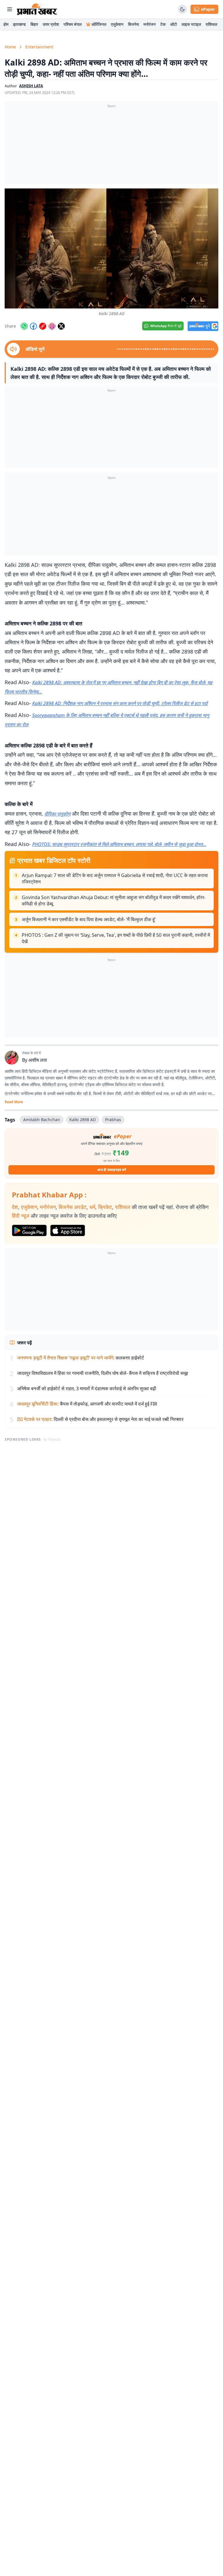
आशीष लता (38, 1060)
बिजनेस (133, 24)
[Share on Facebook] (33, 326)
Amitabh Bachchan (42, 1120)
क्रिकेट (105, 1207)
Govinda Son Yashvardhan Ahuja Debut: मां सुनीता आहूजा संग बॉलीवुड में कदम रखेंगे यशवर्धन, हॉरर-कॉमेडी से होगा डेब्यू (114, 901)
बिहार (34, 24)
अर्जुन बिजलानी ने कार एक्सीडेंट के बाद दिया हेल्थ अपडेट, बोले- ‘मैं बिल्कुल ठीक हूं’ (89, 919)
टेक (163, 24)
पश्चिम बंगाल (73, 24)
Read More (14, 1102)
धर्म (92, 1207)
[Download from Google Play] (29, 1230)
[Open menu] (10, 9)
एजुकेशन (117, 24)
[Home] (37, 9)
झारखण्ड (19, 24)
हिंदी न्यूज (21, 1216)
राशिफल (211, 24)
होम (6, 24)
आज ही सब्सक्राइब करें (112, 1170)
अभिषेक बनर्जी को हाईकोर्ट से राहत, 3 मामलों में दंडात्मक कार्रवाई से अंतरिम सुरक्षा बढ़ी (87, 1388)
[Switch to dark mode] (182, 9)
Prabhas (113, 1120)
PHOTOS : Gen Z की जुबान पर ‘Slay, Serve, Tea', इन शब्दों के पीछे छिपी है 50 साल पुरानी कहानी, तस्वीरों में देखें (116, 938)
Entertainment (39, 47)
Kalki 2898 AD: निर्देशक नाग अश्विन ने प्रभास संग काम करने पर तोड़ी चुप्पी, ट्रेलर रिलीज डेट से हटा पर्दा (120, 703)
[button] (111, 248)
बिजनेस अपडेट (73, 1207)
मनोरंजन (150, 24)
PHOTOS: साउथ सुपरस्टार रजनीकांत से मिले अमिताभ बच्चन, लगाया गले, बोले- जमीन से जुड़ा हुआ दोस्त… (119, 844)
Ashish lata (31, 86)
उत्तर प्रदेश (51, 24)
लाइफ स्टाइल (191, 24)
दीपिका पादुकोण (57, 814)
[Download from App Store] (68, 1230)
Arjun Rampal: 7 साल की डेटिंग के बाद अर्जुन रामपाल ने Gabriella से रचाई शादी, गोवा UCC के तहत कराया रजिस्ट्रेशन (115, 878)
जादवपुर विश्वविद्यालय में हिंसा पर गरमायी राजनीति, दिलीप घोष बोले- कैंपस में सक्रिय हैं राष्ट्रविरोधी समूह (103, 1373)
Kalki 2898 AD (83, 1120)
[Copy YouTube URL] (43, 326)
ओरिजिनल (99, 24)
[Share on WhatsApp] (24, 326)
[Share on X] (61, 326)
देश (15, 1207)
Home (10, 47)
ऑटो (173, 24)
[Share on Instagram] (52, 326)
